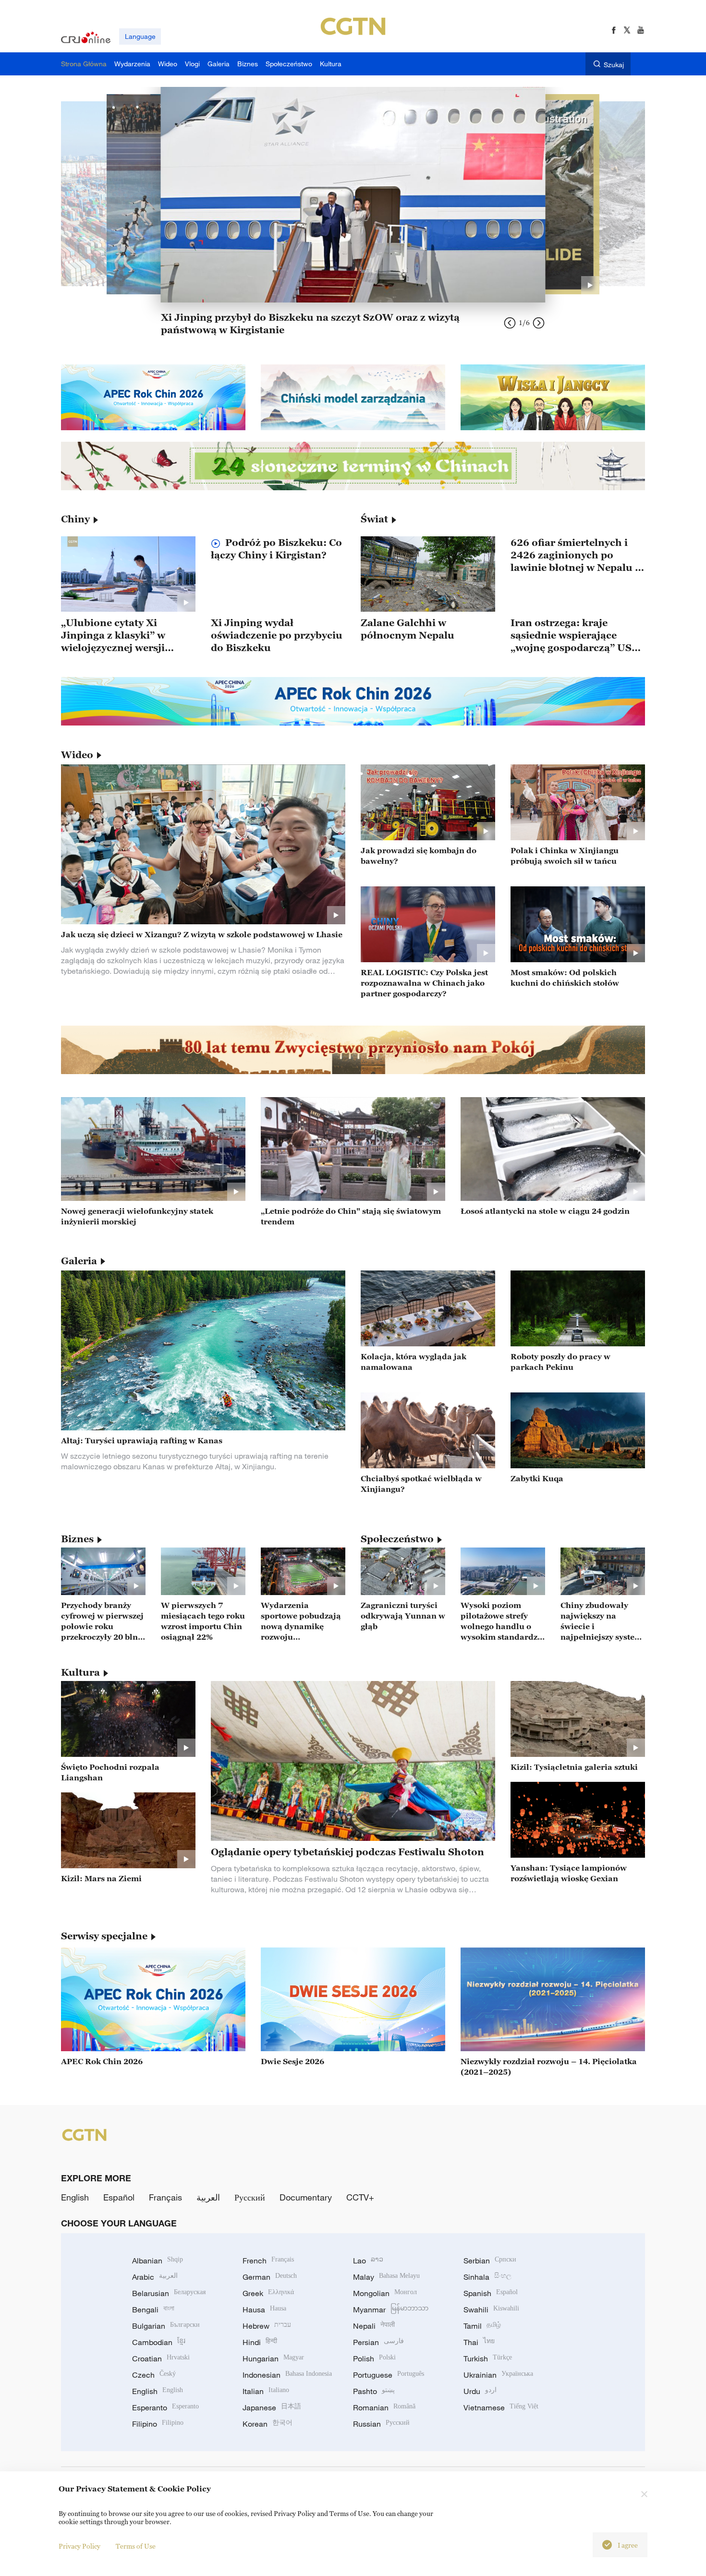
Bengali (153, 2310)
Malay (386, 2277)
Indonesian (287, 2375)
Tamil (482, 2326)
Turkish (488, 2358)
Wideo (77, 755)
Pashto (374, 2391)
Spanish (491, 2293)
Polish (374, 2358)
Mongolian (385, 2293)
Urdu (480, 2391)
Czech (154, 2375)
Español (119, 2197)
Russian (381, 2424)
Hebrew (267, 2326)
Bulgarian (166, 2326)
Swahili (491, 2310)
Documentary (306, 2197)
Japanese (272, 2407)
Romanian (384, 2407)
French (268, 2261)
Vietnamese (501, 2407)
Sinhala (487, 2277)
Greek (268, 2293)
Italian (266, 2391)
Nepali (374, 2326)
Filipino (158, 2424)
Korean (268, 2424)
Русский (250, 2197)
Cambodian (159, 2342)
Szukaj (614, 65)
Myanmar (391, 2310)
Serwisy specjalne (104, 1936)
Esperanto (165, 2407)
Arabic (155, 2277)
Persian (378, 2342)
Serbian (490, 2261)
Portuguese (389, 2375)
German (270, 2277)
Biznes (77, 1539)
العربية (208, 2197)
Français (165, 2197)
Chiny (75, 519)
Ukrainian (498, 2375)
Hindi (260, 2342)
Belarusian (169, 2293)
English (75, 2197)
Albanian (158, 2261)
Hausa (264, 2310)
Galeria (79, 1261)
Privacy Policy (79, 2546)
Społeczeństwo (397, 1539)
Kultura (80, 1672)
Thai (479, 2342)
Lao (368, 2261)
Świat (374, 519)
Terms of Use (136, 2546)
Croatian (161, 2358)
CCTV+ (360, 2197)
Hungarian (273, 2358)
